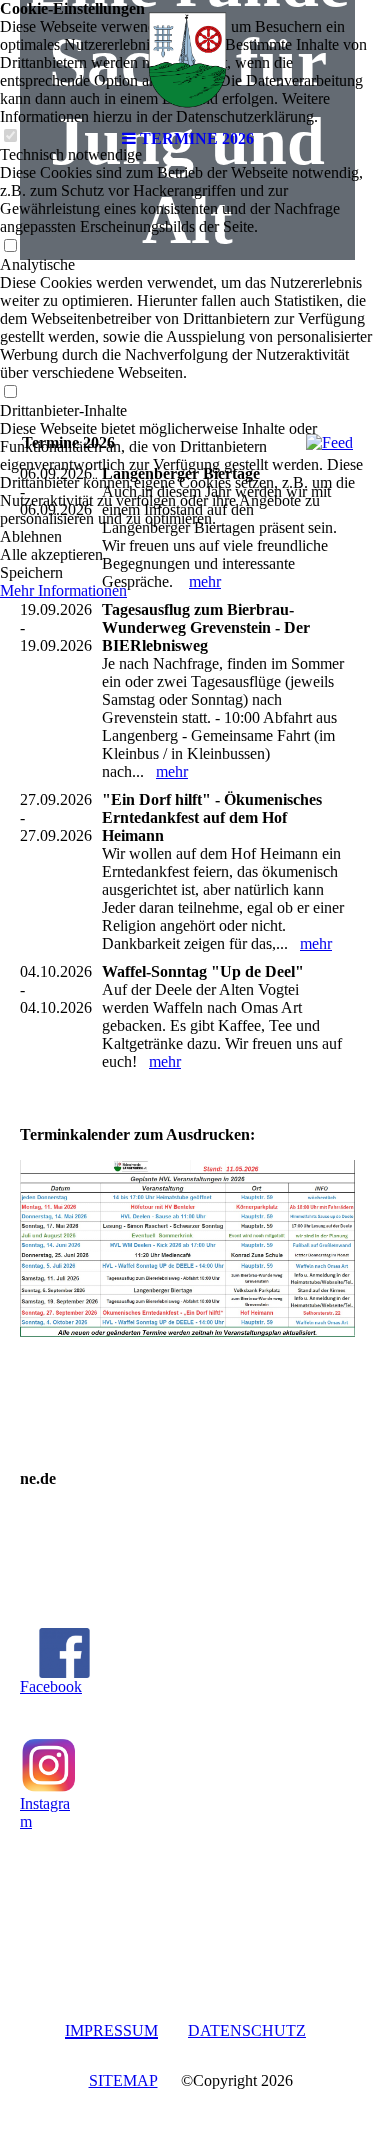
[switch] (10, 246)
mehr (205, 581)
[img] (188, 60)
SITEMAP (123, 2080)
